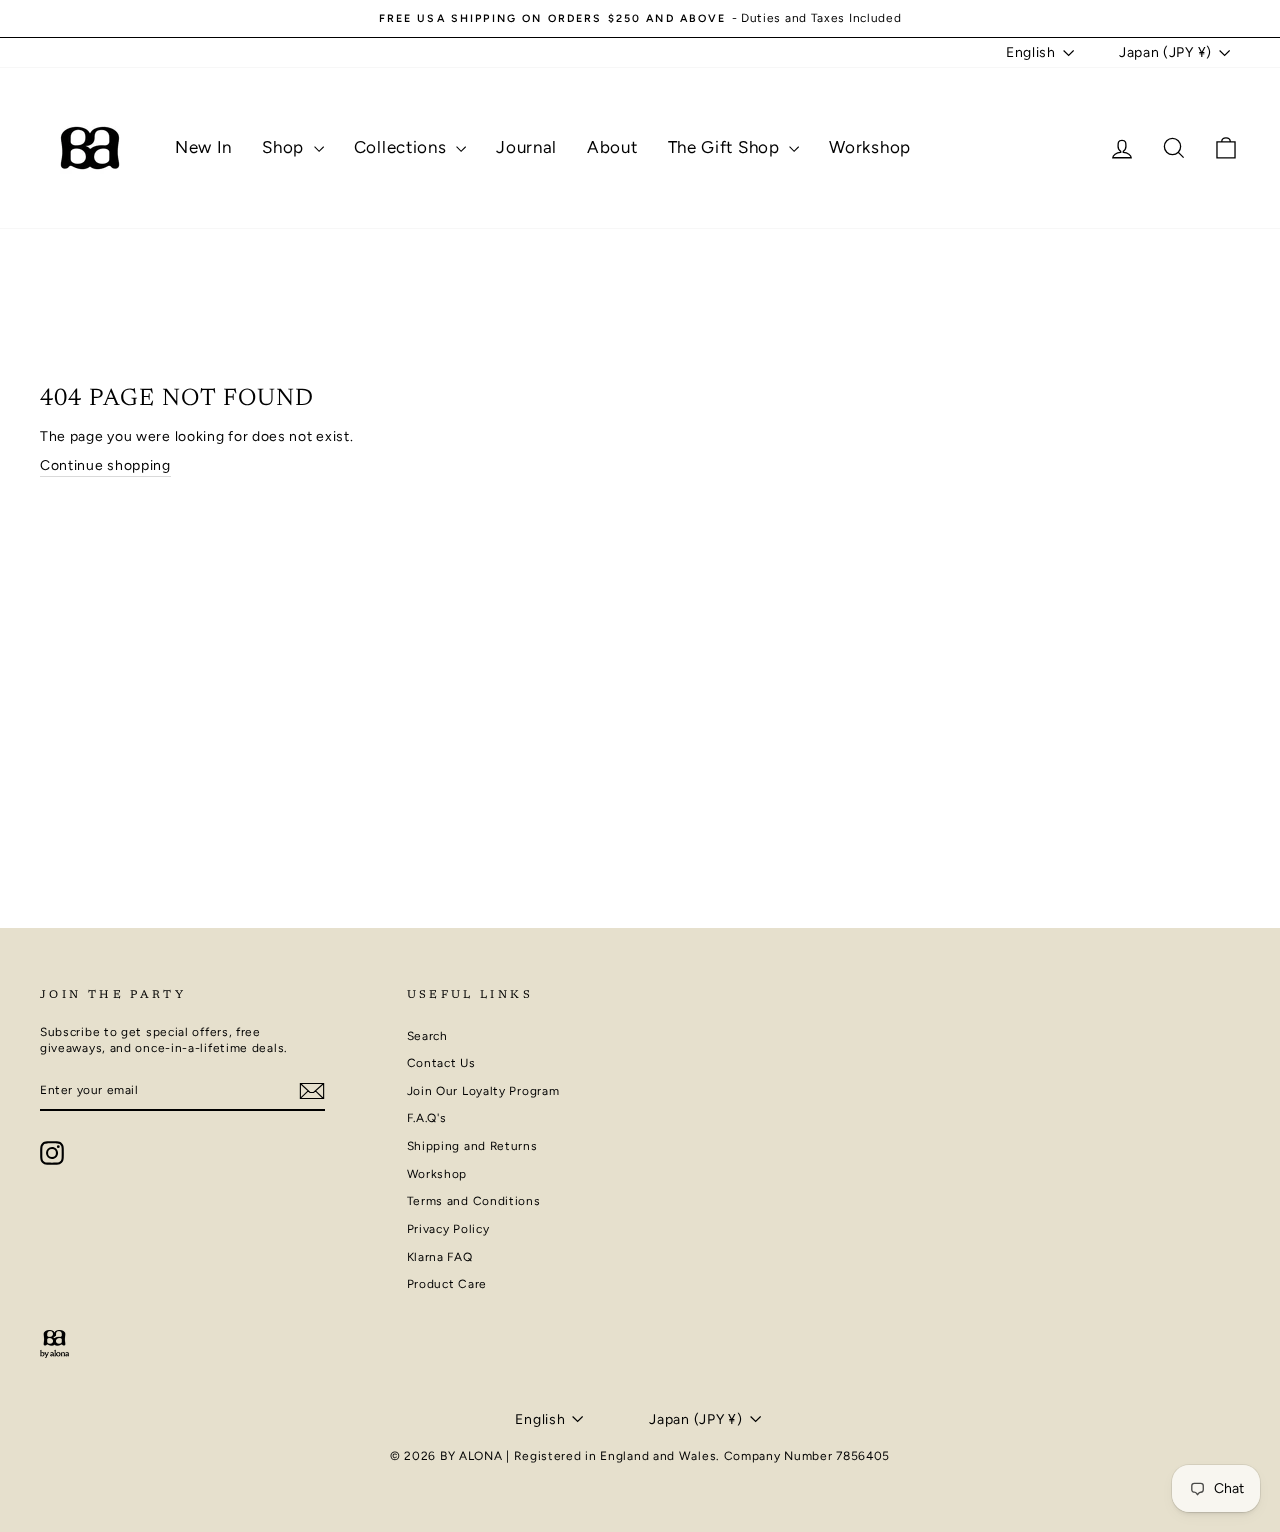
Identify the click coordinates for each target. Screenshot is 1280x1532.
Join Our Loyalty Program (483, 1091)
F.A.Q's (427, 1118)
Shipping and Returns (472, 1146)
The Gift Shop (726, 147)
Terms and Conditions (474, 1201)
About (612, 147)
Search (427, 1036)
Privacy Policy (448, 1229)
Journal (526, 147)
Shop (285, 147)
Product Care (447, 1284)
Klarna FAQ (440, 1257)
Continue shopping (105, 465)
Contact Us (441, 1063)
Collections (402, 147)
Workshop (870, 147)
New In (203, 147)
